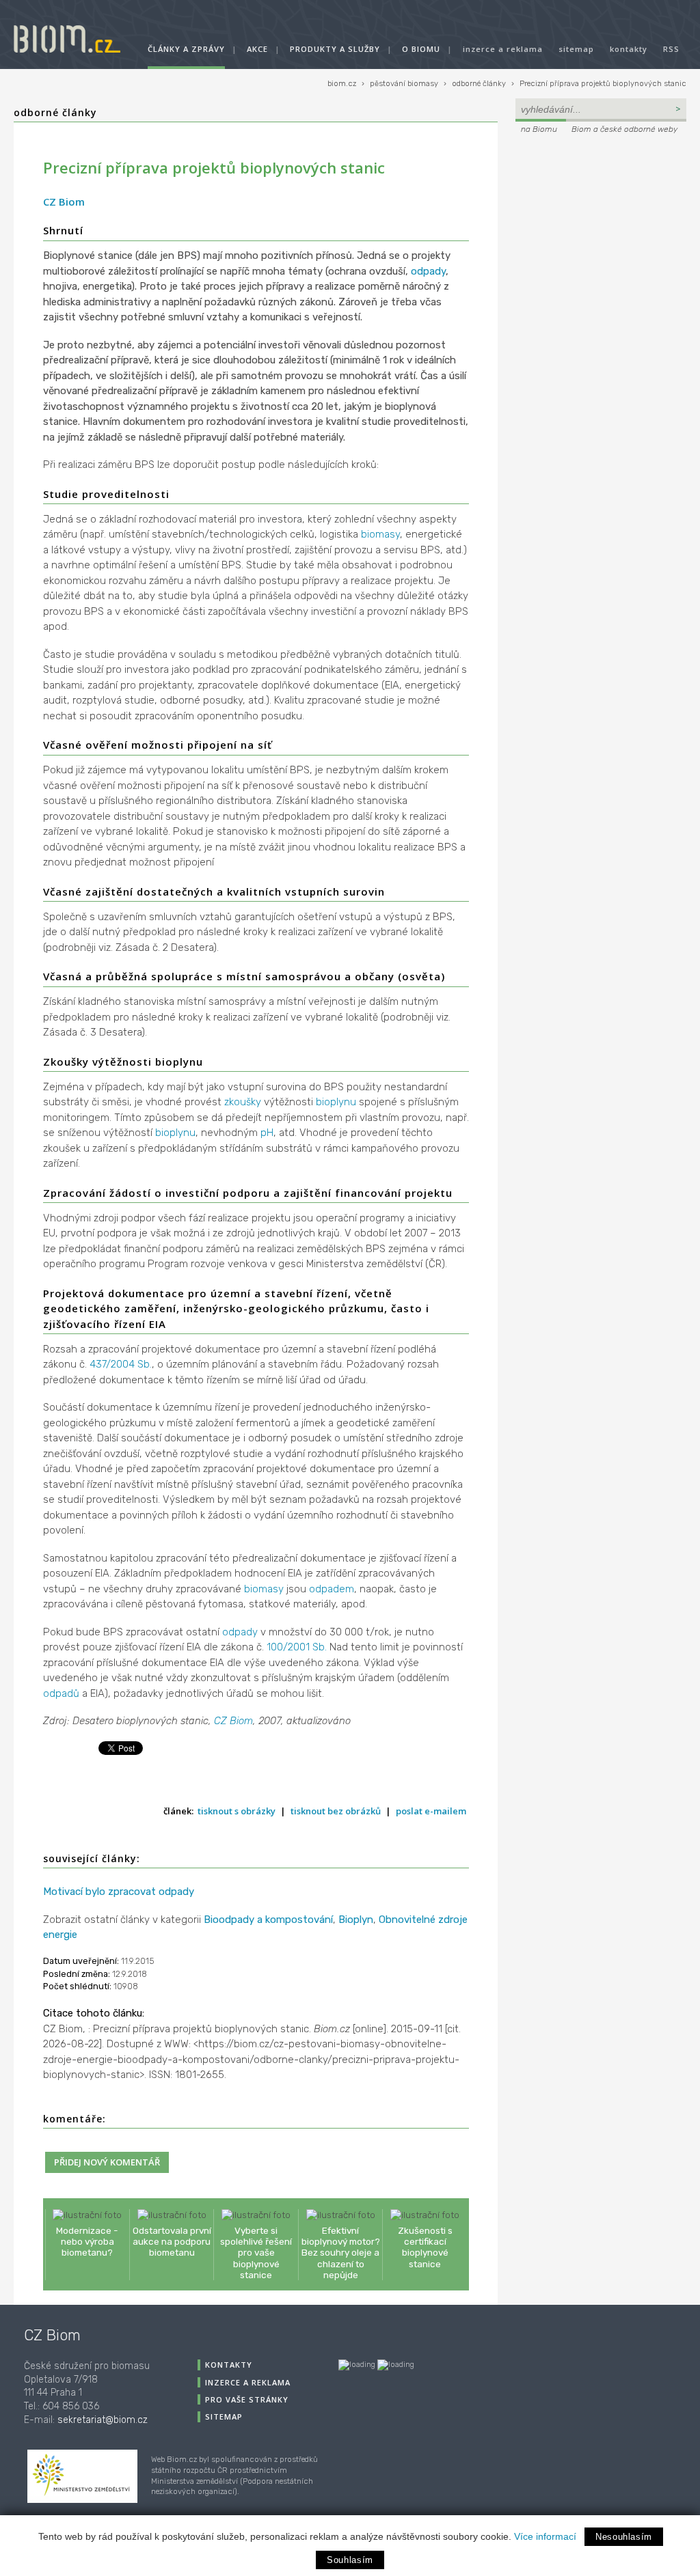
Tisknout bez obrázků (336, 1811)
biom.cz (342, 84)
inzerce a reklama (503, 49)
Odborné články (55, 112)
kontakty (629, 49)
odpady (428, 271)
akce (257, 49)
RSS (671, 49)
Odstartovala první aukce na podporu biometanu (172, 2241)
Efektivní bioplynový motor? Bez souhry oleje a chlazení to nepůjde (341, 2253)
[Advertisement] (601, 230)
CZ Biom (64, 202)
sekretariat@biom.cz (103, 2420)
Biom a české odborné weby (624, 129)
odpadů (61, 1693)
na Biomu (539, 129)
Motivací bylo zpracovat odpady (119, 1892)
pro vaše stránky (247, 2399)
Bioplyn (356, 1920)
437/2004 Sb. (121, 1364)
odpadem (332, 1589)
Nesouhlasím (624, 2537)
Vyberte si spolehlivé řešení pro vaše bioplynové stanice (256, 2253)
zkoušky (243, 1102)
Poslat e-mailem (431, 1811)
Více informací (545, 2536)
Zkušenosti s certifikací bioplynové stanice (425, 2247)
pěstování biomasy (404, 84)
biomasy (380, 534)
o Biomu (421, 49)
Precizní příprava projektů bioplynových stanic (603, 84)
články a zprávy (186, 49)
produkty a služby (335, 49)
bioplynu (336, 1102)
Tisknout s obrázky (237, 1811)
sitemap (576, 49)
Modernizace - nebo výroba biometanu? (87, 2241)
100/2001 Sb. (297, 1647)
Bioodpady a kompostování (268, 1920)
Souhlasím (350, 2560)
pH (267, 1133)
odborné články (479, 84)
